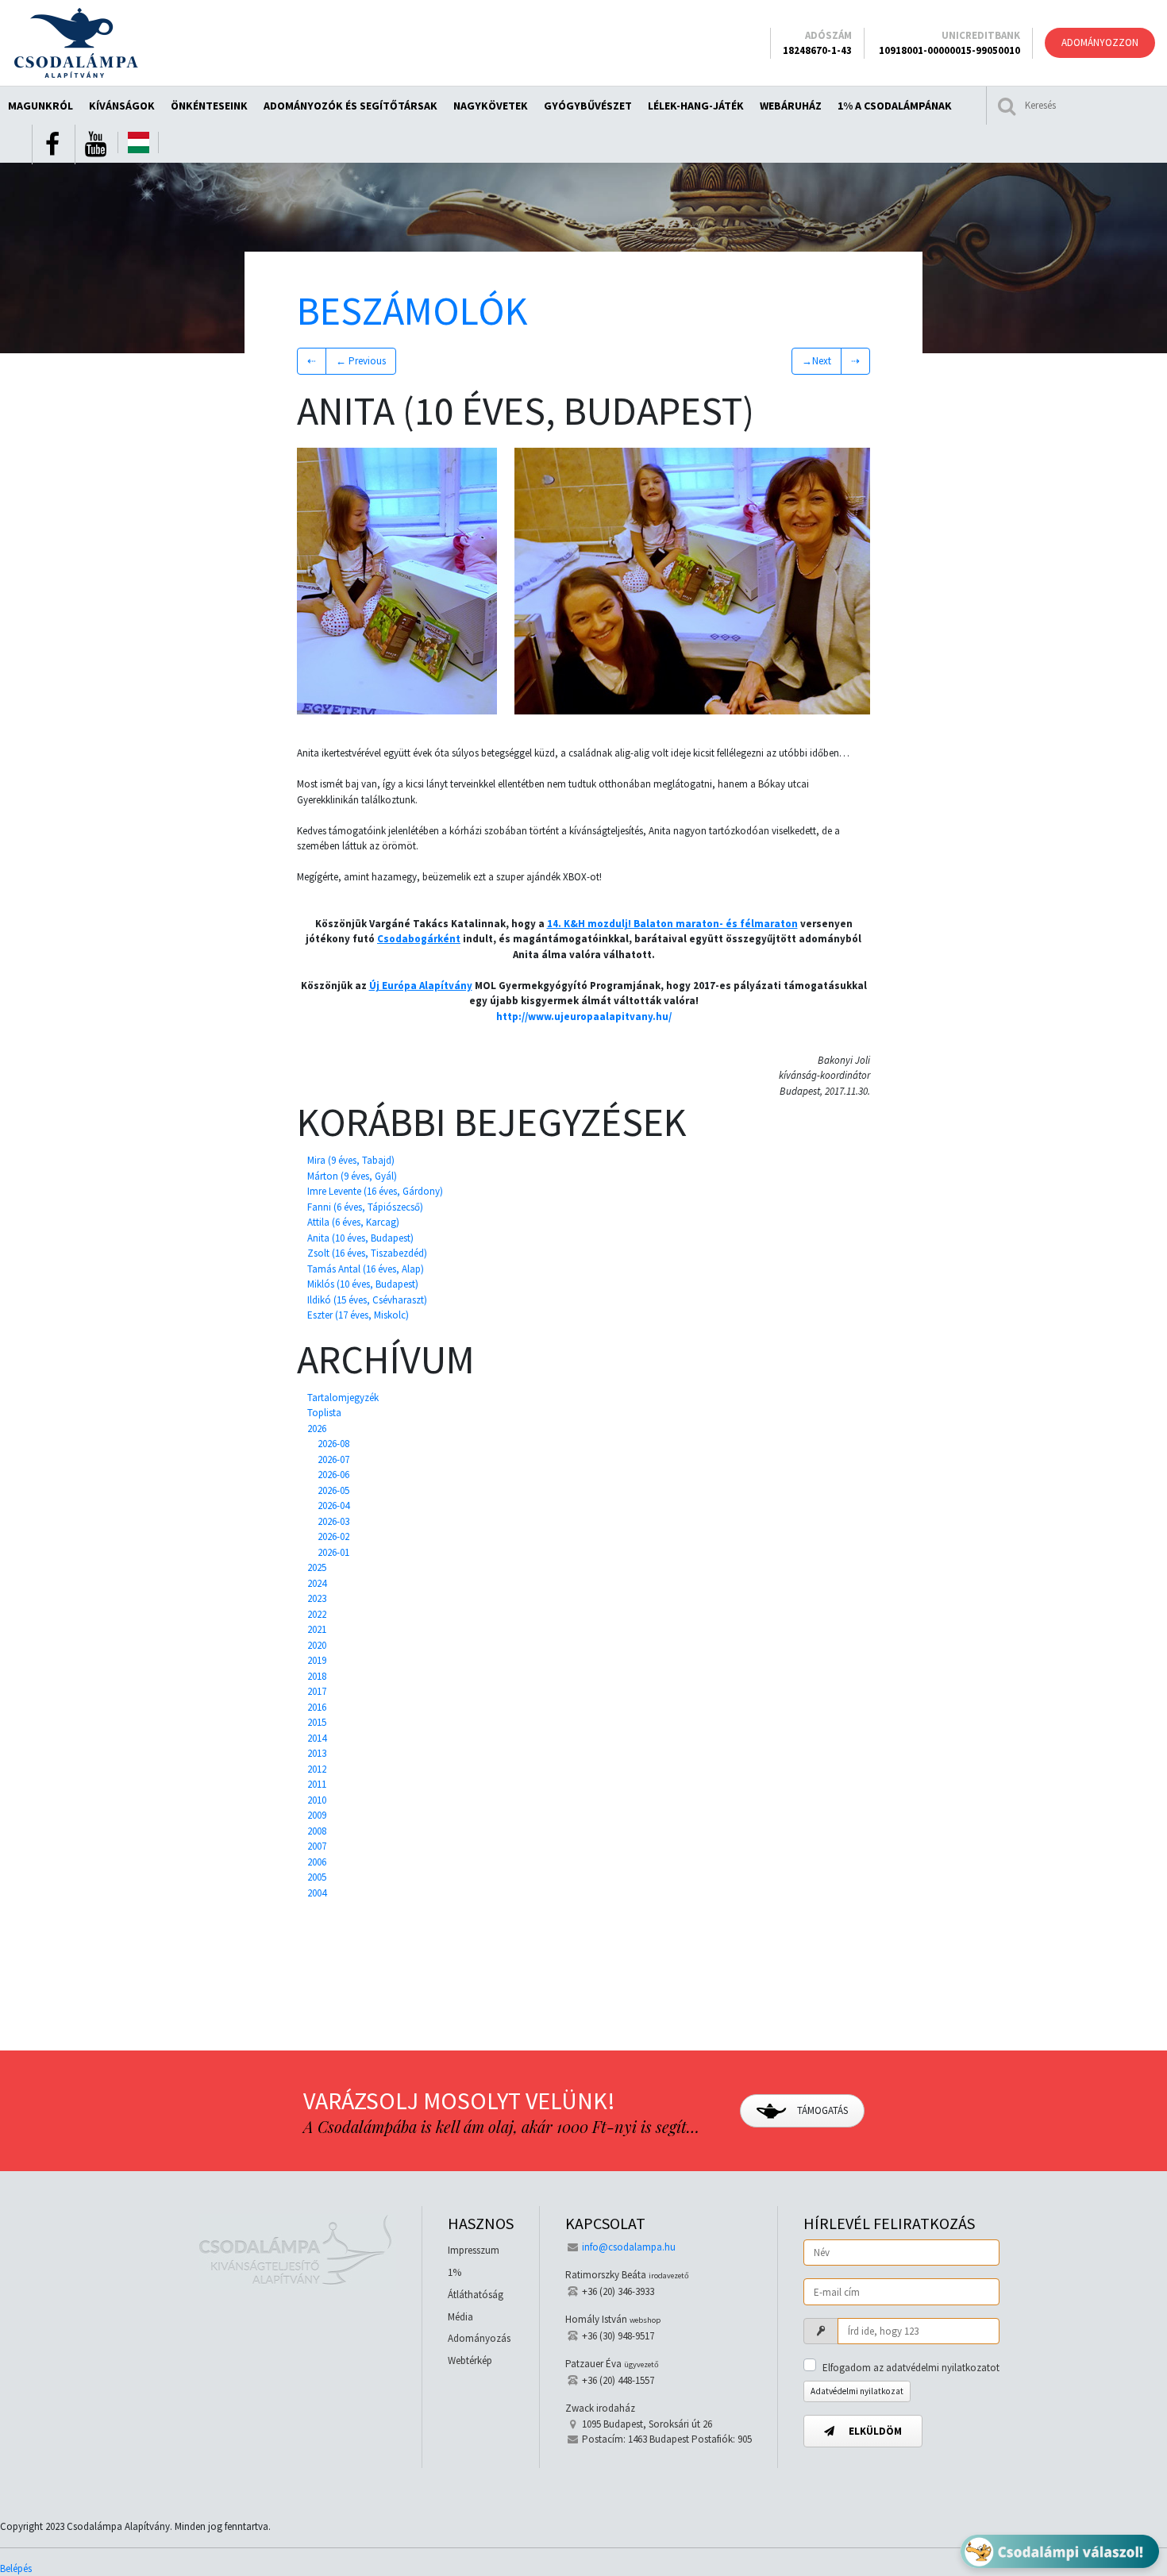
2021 (317, 1629)
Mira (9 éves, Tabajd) (351, 1160)
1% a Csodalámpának (895, 106)
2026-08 (333, 1444)
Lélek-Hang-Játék (696, 106)
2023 (317, 1598)
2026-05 (333, 1490)
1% (454, 2272)
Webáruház (791, 106)
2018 (317, 1676)
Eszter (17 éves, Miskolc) (358, 1315)
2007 (317, 1846)
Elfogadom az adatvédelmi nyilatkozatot (911, 2368)
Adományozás (479, 2338)
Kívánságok (122, 106)
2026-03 (333, 1521)
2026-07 (333, 1459)
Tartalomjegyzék (343, 1398)
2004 (317, 1893)
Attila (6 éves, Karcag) (353, 1222)
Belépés (16, 2568)
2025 (317, 1567)
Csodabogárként (419, 939)
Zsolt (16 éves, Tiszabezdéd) (367, 1253)
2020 (317, 1645)
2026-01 (333, 1552)
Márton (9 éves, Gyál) (352, 1176)
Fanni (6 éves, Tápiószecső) (365, 1207)
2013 (317, 1753)
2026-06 (333, 1475)
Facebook (52, 144)
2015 (317, 1722)
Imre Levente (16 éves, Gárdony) (375, 1191)
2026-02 (333, 1536)
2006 (317, 1862)
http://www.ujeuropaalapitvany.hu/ (584, 1017)
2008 (317, 1831)
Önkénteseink (209, 106)
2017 (317, 1691)
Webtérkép (470, 2360)
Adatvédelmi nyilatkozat (857, 2391)
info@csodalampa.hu (629, 2247)
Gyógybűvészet (588, 106)
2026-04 (333, 1506)
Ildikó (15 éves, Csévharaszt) (367, 1300)
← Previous (361, 361)
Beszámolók (412, 311)
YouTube (95, 144)
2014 (317, 1738)
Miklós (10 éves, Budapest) (363, 1284)
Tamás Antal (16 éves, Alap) (366, 1269)
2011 (317, 1784)
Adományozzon (1100, 42)
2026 (317, 1429)
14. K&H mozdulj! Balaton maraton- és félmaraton (672, 924)
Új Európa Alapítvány (421, 986)
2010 (317, 1800)
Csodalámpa (76, 43)
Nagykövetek (491, 106)
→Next (817, 361)
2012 (317, 1769)
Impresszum (474, 2250)
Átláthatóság (476, 2295)
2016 (317, 1707)
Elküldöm (874, 2431)
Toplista (324, 1413)
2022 (317, 1614)
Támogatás (821, 2110)
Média (460, 2317)
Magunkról (40, 106)
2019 (317, 1660)
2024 (317, 1583)
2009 (317, 1815)
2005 (317, 1877)
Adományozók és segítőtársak (350, 106)
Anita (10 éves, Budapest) (360, 1238)
